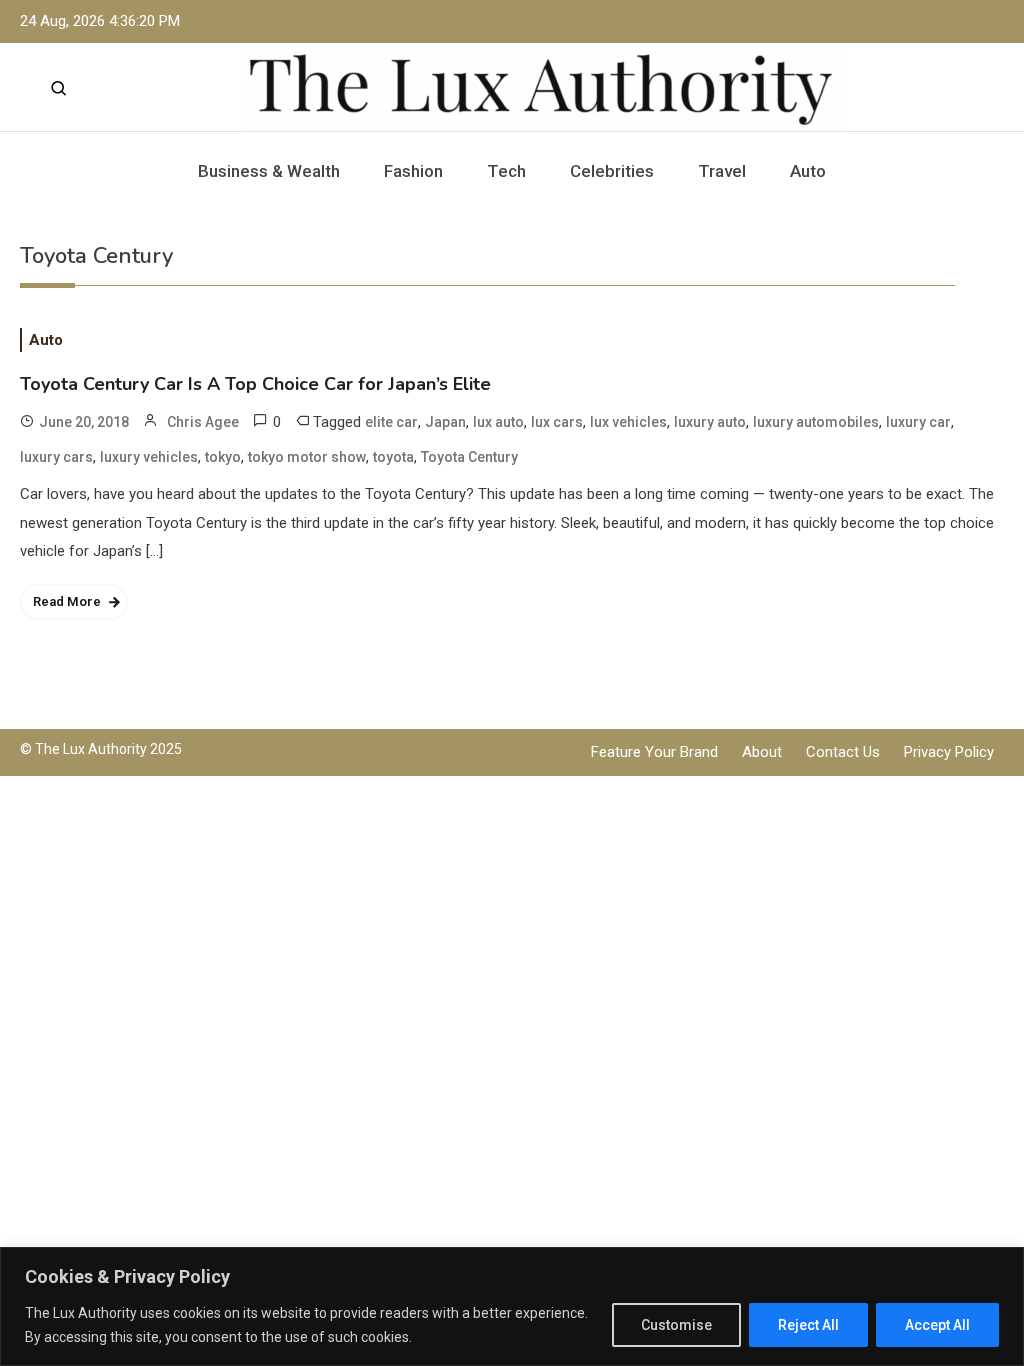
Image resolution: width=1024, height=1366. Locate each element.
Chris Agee (203, 422)
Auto (808, 171)
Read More (67, 601)
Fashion (413, 171)
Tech (506, 171)
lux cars (557, 422)
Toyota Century (469, 457)
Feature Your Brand (654, 752)
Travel (722, 171)
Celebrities (612, 171)
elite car (391, 422)
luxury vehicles (149, 457)
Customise (676, 1325)
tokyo (223, 457)
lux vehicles (628, 422)
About (762, 752)
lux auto (498, 422)
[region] (512, 1306)
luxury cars (56, 457)
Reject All (808, 1325)
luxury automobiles (816, 422)
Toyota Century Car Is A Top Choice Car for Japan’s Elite (255, 384)
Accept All (937, 1325)
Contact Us (843, 752)
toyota (393, 457)
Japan (445, 422)
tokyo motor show (307, 457)
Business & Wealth (269, 171)
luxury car (918, 422)
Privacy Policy (949, 752)
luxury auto (710, 422)
